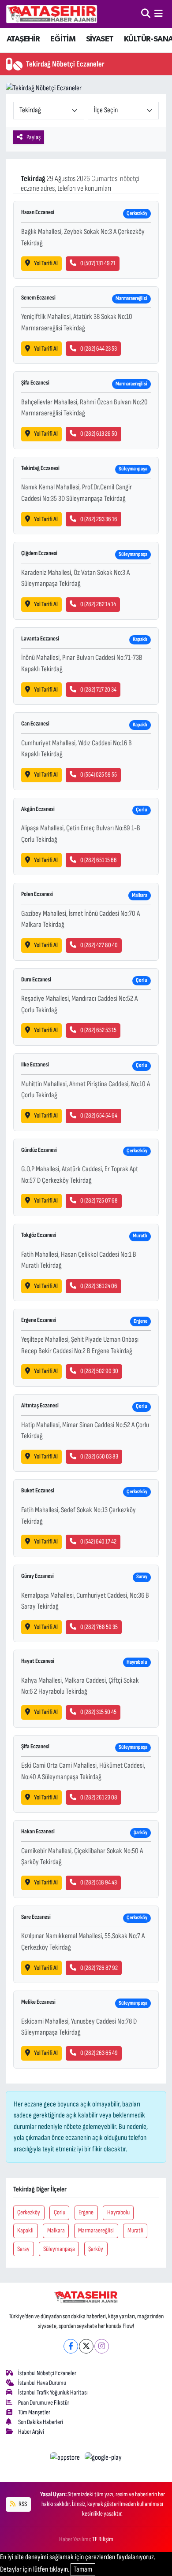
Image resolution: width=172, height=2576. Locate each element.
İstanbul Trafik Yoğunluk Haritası (53, 2393)
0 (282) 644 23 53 (99, 349)
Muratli (135, 2230)
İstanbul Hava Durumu (42, 2383)
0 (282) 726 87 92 (99, 1968)
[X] (86, 2346)
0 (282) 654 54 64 (99, 1116)
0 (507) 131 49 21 (98, 263)
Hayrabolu (118, 2212)
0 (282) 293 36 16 (99, 519)
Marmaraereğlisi (96, 2230)
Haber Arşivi (31, 2432)
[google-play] (103, 2459)
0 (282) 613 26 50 (99, 434)
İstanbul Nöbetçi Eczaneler (47, 2373)
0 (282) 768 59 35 (99, 1627)
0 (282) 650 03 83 (99, 1456)
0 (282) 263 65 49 (99, 2053)
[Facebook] (71, 2346)
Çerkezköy (29, 2212)
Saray (23, 2249)
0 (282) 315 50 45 (98, 1712)
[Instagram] (102, 2346)
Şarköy (96, 2249)
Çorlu (60, 2212)
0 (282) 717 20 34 (98, 690)
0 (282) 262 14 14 (98, 604)
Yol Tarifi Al (46, 263)
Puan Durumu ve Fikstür (44, 2403)
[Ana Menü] (159, 14)
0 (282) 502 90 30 (99, 1371)
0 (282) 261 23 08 (99, 1797)
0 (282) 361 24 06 (99, 1286)
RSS (22, 2504)
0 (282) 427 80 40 (99, 945)
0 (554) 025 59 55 (99, 775)
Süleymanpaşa (59, 2249)
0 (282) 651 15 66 (99, 860)
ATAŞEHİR (23, 39)
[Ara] (146, 14)
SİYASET (100, 39)
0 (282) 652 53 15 (98, 1030)
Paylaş (34, 137)
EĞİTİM (63, 39)
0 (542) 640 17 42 (98, 1542)
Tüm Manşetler (34, 2412)
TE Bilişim (103, 2539)
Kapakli (25, 2230)
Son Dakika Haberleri (41, 2422)
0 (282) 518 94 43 (99, 1882)
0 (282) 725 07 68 (99, 1201)
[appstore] (66, 2459)
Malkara (56, 2230)
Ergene (86, 2212)
